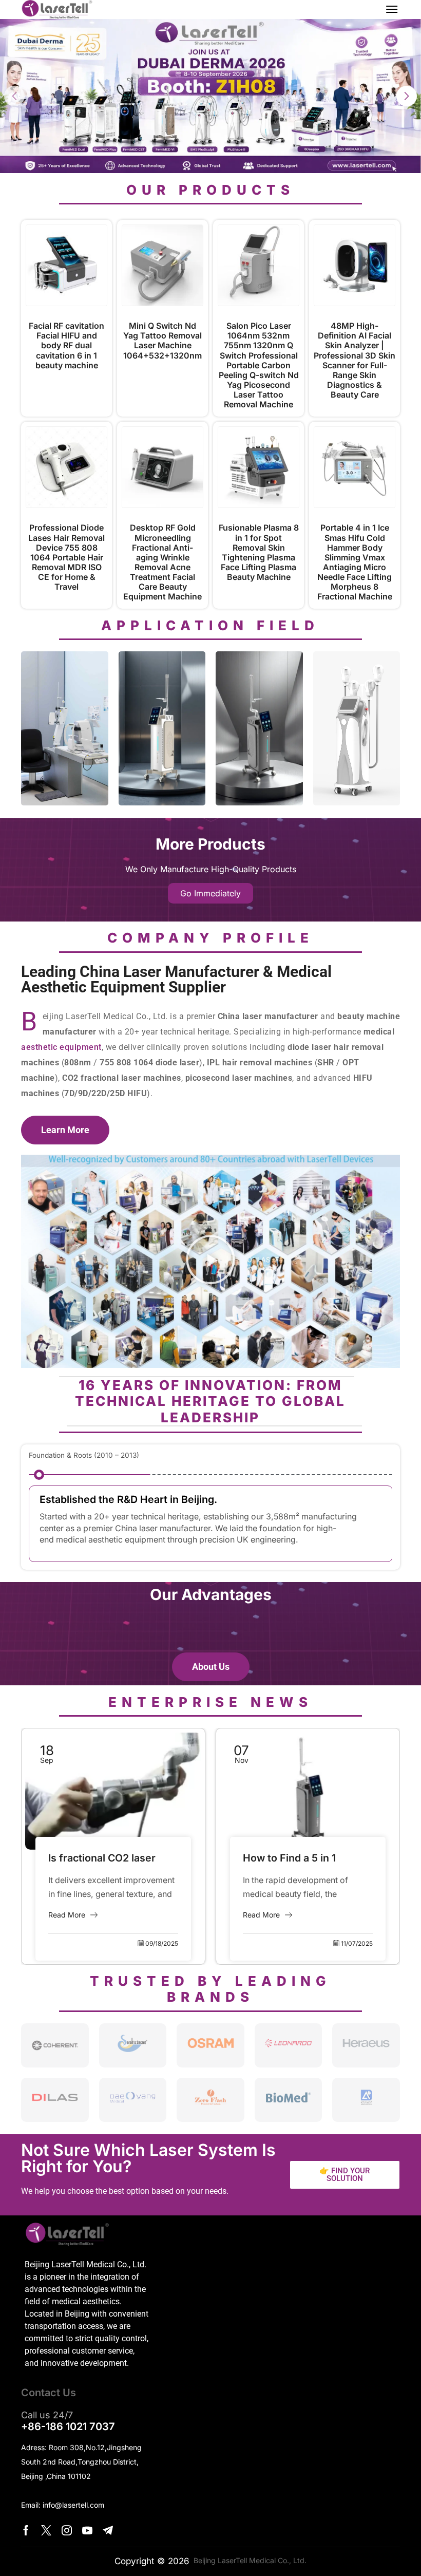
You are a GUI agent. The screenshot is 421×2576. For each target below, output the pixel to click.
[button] (392, 9)
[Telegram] (108, 2530)
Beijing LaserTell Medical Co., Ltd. (248, 2560)
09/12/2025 (356, 1943)
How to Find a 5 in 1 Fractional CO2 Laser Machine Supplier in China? (99, 1859)
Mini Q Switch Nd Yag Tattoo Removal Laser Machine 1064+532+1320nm (162, 341)
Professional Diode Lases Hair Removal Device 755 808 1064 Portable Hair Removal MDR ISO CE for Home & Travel (66, 557)
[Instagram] (67, 2530)
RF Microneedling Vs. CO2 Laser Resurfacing (306, 1859)
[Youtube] (87, 2530)
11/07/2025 (162, 1943)
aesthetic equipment (61, 1047)
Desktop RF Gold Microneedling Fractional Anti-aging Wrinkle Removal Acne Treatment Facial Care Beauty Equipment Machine (162, 562)
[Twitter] (46, 2530)
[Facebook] (26, 2530)
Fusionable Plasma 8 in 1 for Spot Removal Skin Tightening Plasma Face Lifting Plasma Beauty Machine (259, 552)
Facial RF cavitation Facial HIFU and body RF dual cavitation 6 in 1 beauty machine (66, 346)
